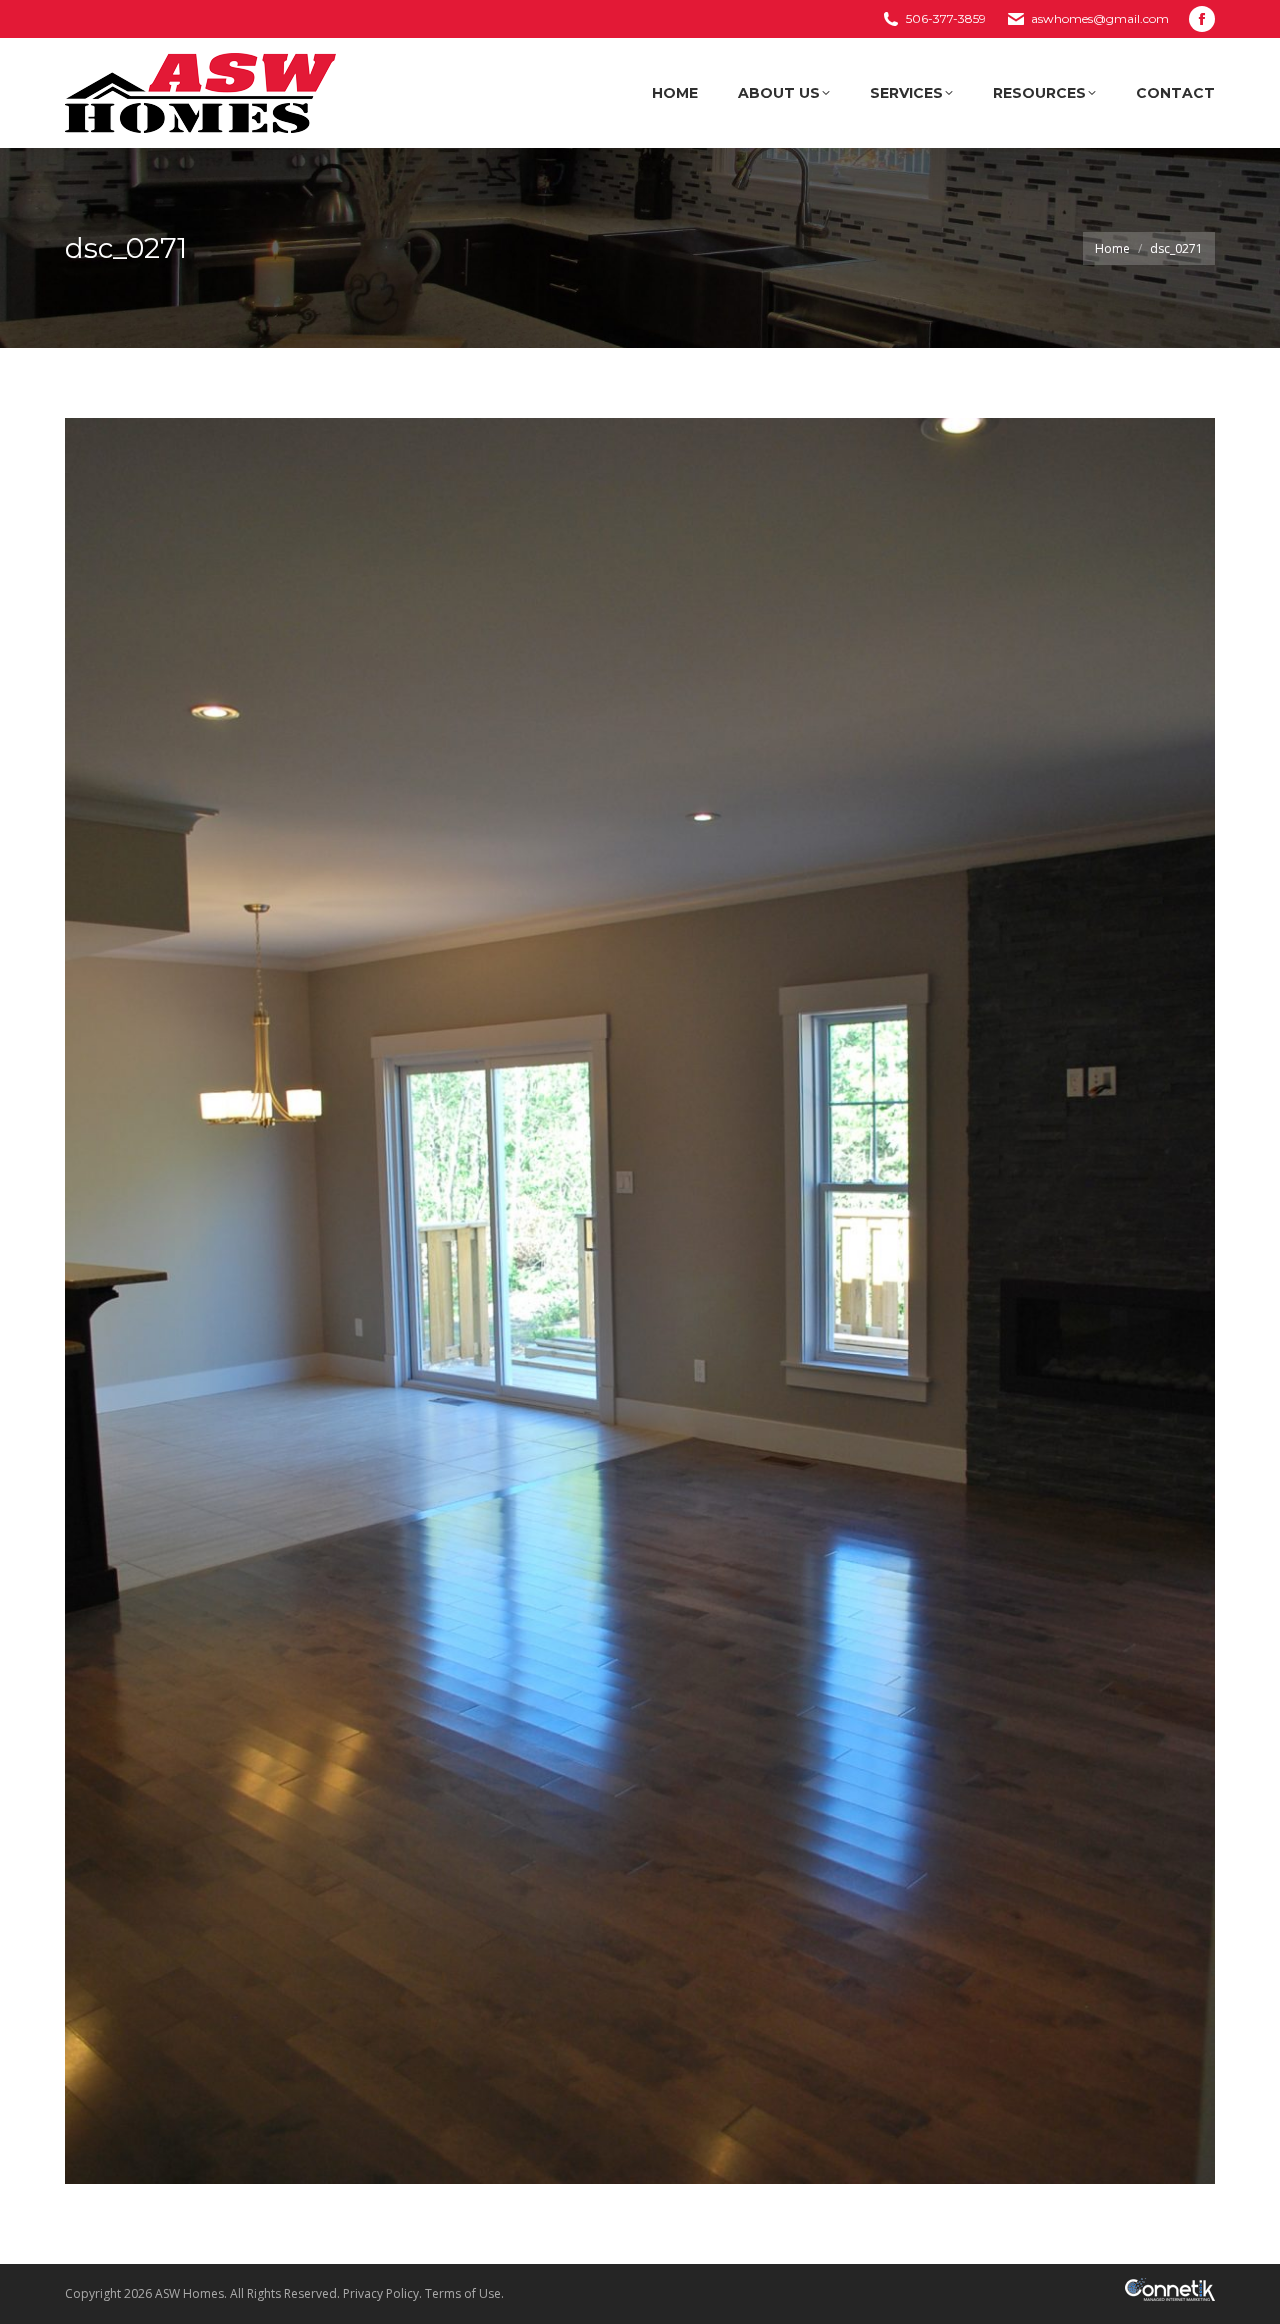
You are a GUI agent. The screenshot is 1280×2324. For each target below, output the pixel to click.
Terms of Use (463, 2293)
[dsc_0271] (640, 1301)
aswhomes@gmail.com (1100, 18)
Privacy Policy (381, 2293)
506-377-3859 (946, 18)
